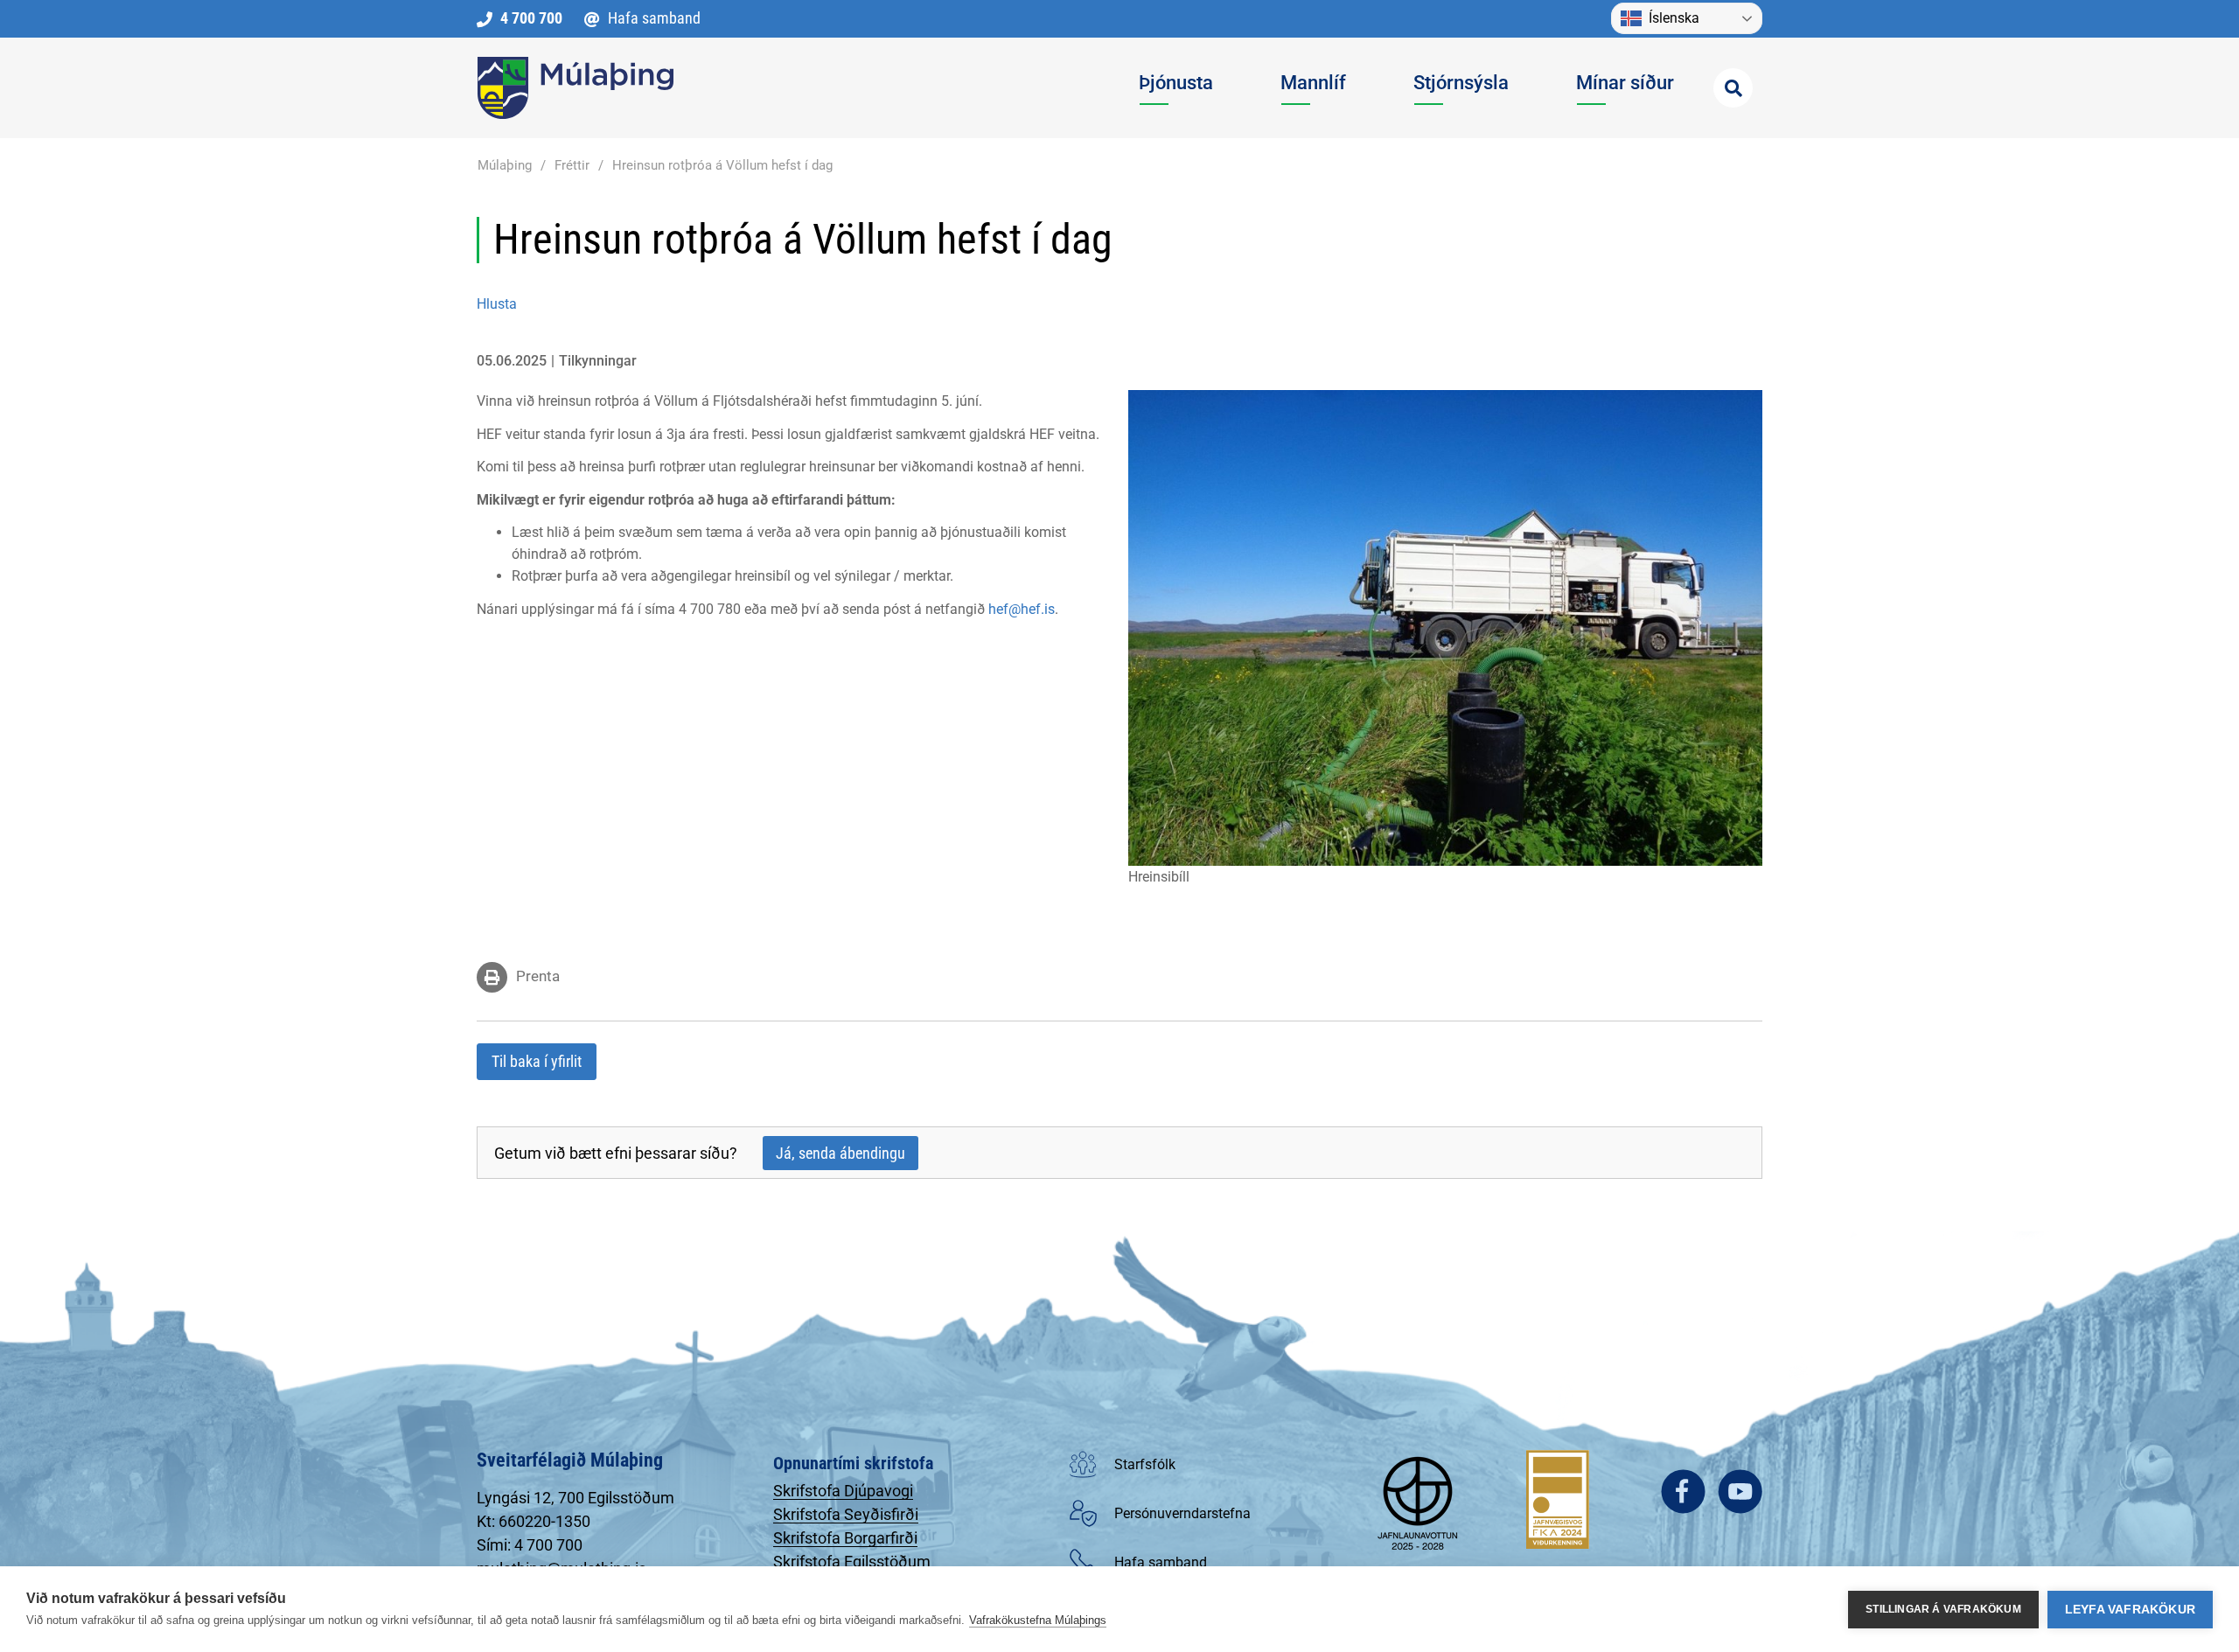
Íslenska (1674, 18)
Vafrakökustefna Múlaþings (1038, 1620)
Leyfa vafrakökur (2130, 1610)
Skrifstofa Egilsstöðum (852, 1561)
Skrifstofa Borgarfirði (845, 1538)
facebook (1683, 1492)
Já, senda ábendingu (840, 1153)
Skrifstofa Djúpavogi (843, 1491)
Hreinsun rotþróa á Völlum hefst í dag (722, 165)
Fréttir (572, 165)
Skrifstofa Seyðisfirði (846, 1514)
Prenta (538, 976)
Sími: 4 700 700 (530, 1545)
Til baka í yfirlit (537, 1061)
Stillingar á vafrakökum (1943, 1609)
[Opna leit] (1733, 88)
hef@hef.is (1022, 609)
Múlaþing (505, 165)
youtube (1740, 1492)
